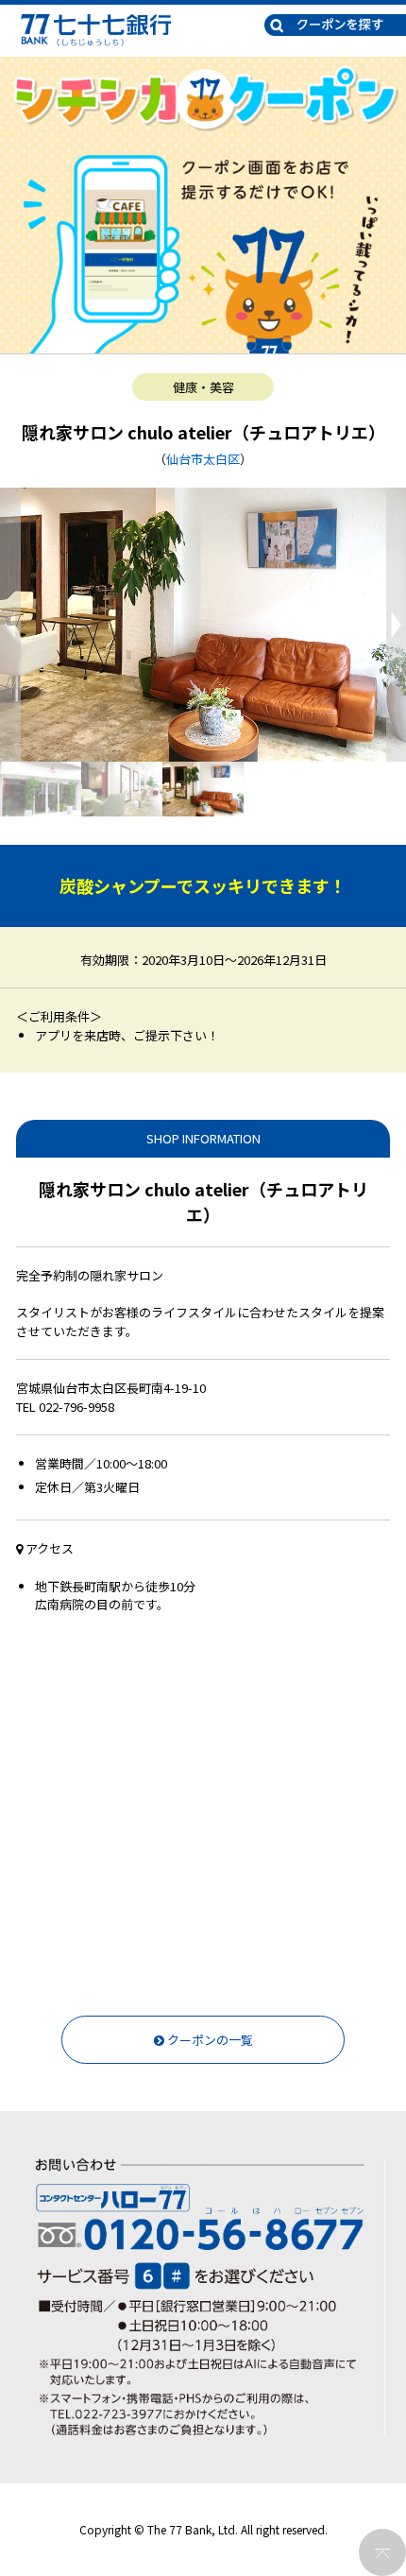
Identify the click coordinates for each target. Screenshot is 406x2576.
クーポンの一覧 (209, 2040)
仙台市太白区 (203, 459)
